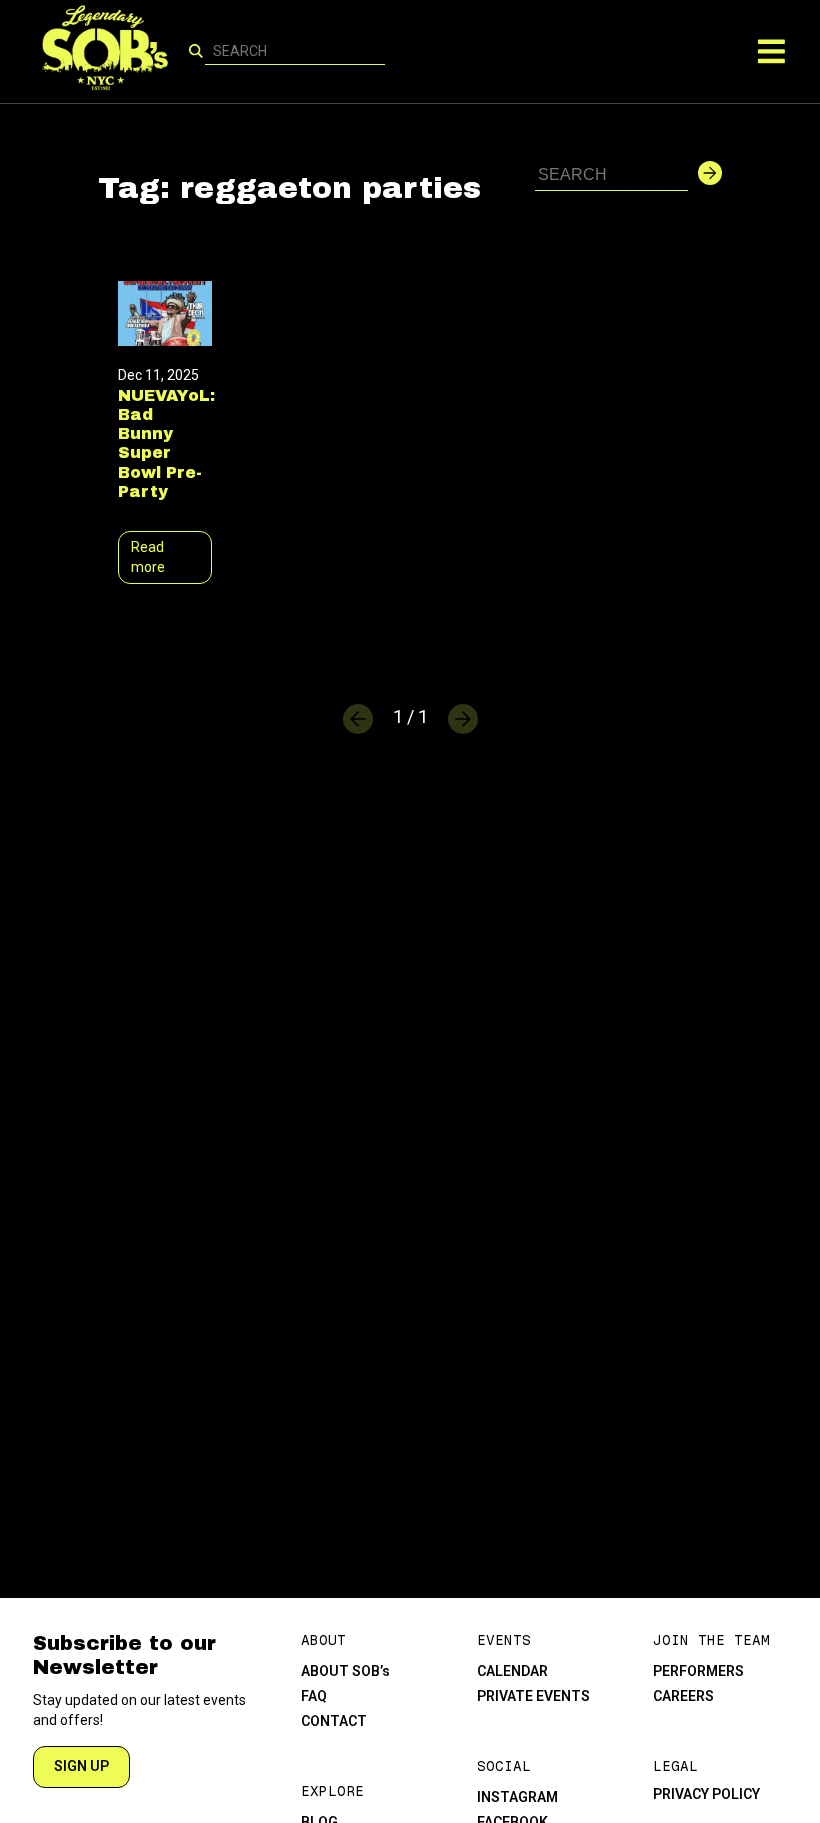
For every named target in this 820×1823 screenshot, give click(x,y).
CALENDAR (512, 1671)
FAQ (314, 1696)
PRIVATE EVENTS (533, 1696)
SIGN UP (81, 1766)
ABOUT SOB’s (345, 1671)
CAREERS (683, 1696)
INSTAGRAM (517, 1797)
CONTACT (334, 1721)
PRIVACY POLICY (706, 1794)
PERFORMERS (698, 1671)
